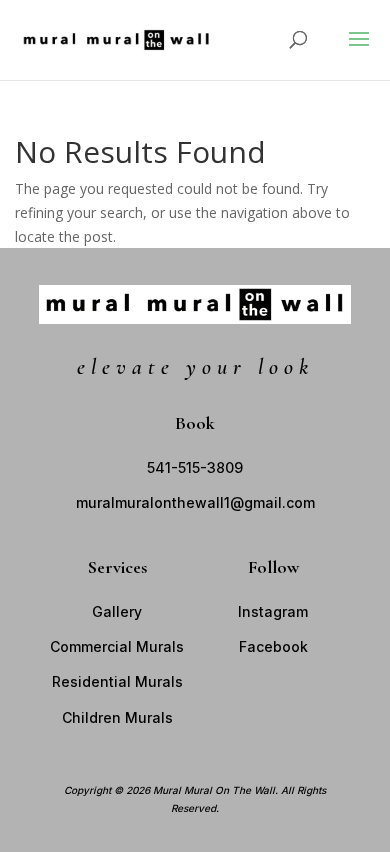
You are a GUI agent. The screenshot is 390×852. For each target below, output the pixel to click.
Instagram (273, 611)
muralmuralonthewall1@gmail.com (195, 502)
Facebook (273, 646)
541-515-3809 (195, 467)
